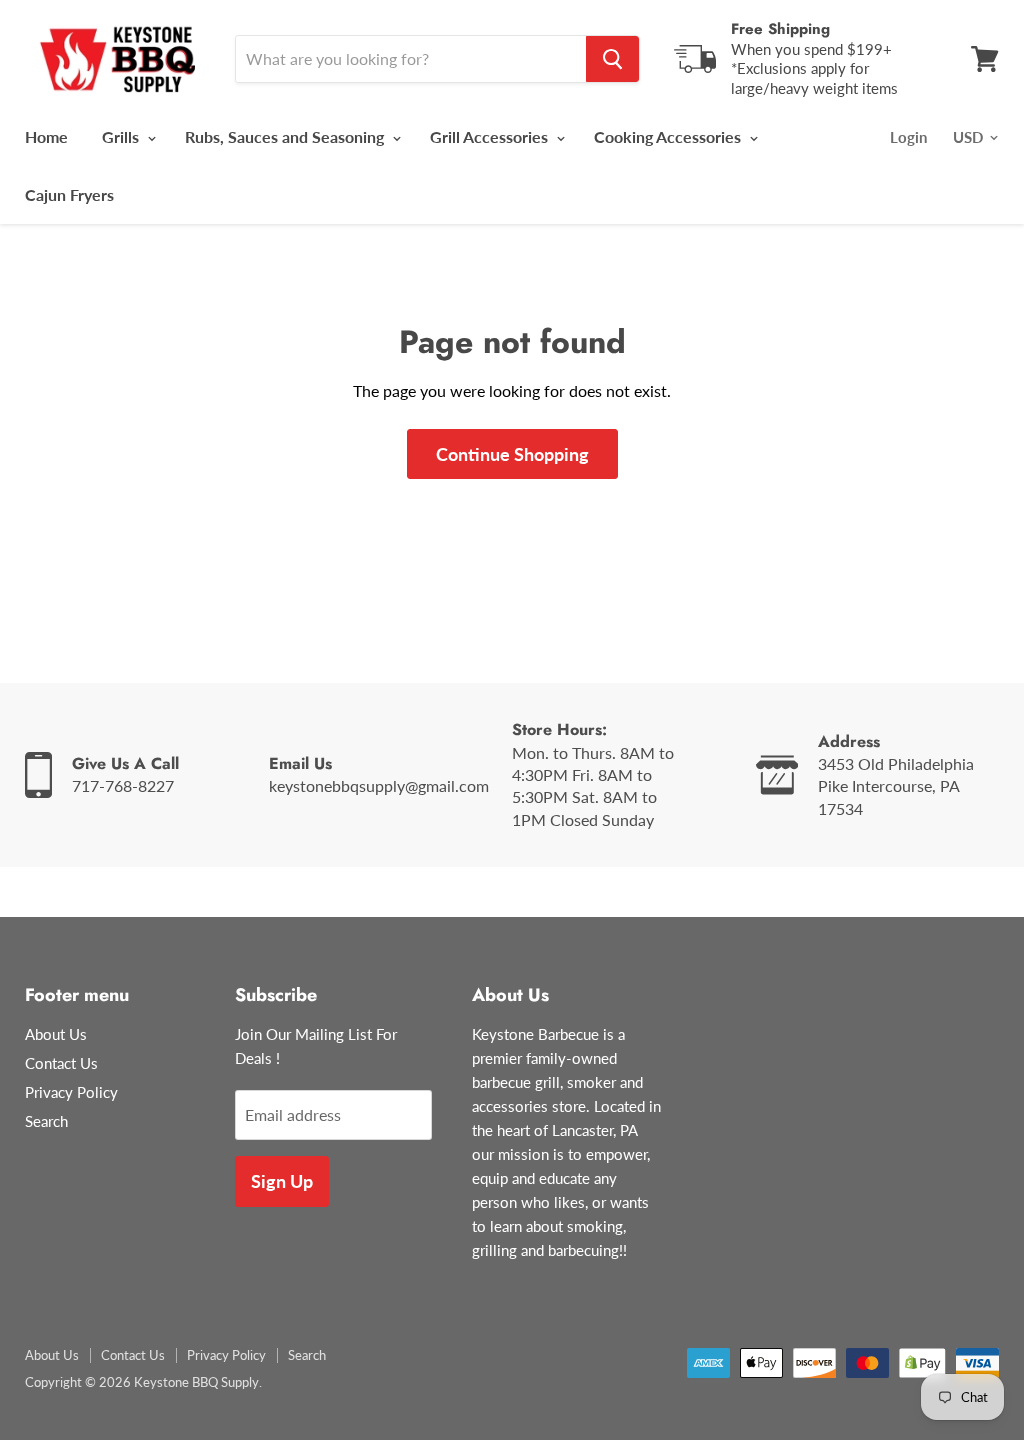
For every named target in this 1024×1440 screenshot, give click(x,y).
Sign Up (282, 1181)
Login (908, 137)
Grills (122, 136)
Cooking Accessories (669, 136)
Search (46, 1121)
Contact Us (61, 1063)
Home (46, 136)
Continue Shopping (512, 454)
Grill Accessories (491, 136)
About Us (56, 1034)
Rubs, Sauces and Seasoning (286, 136)
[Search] (612, 59)
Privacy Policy (71, 1092)
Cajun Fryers (69, 194)
